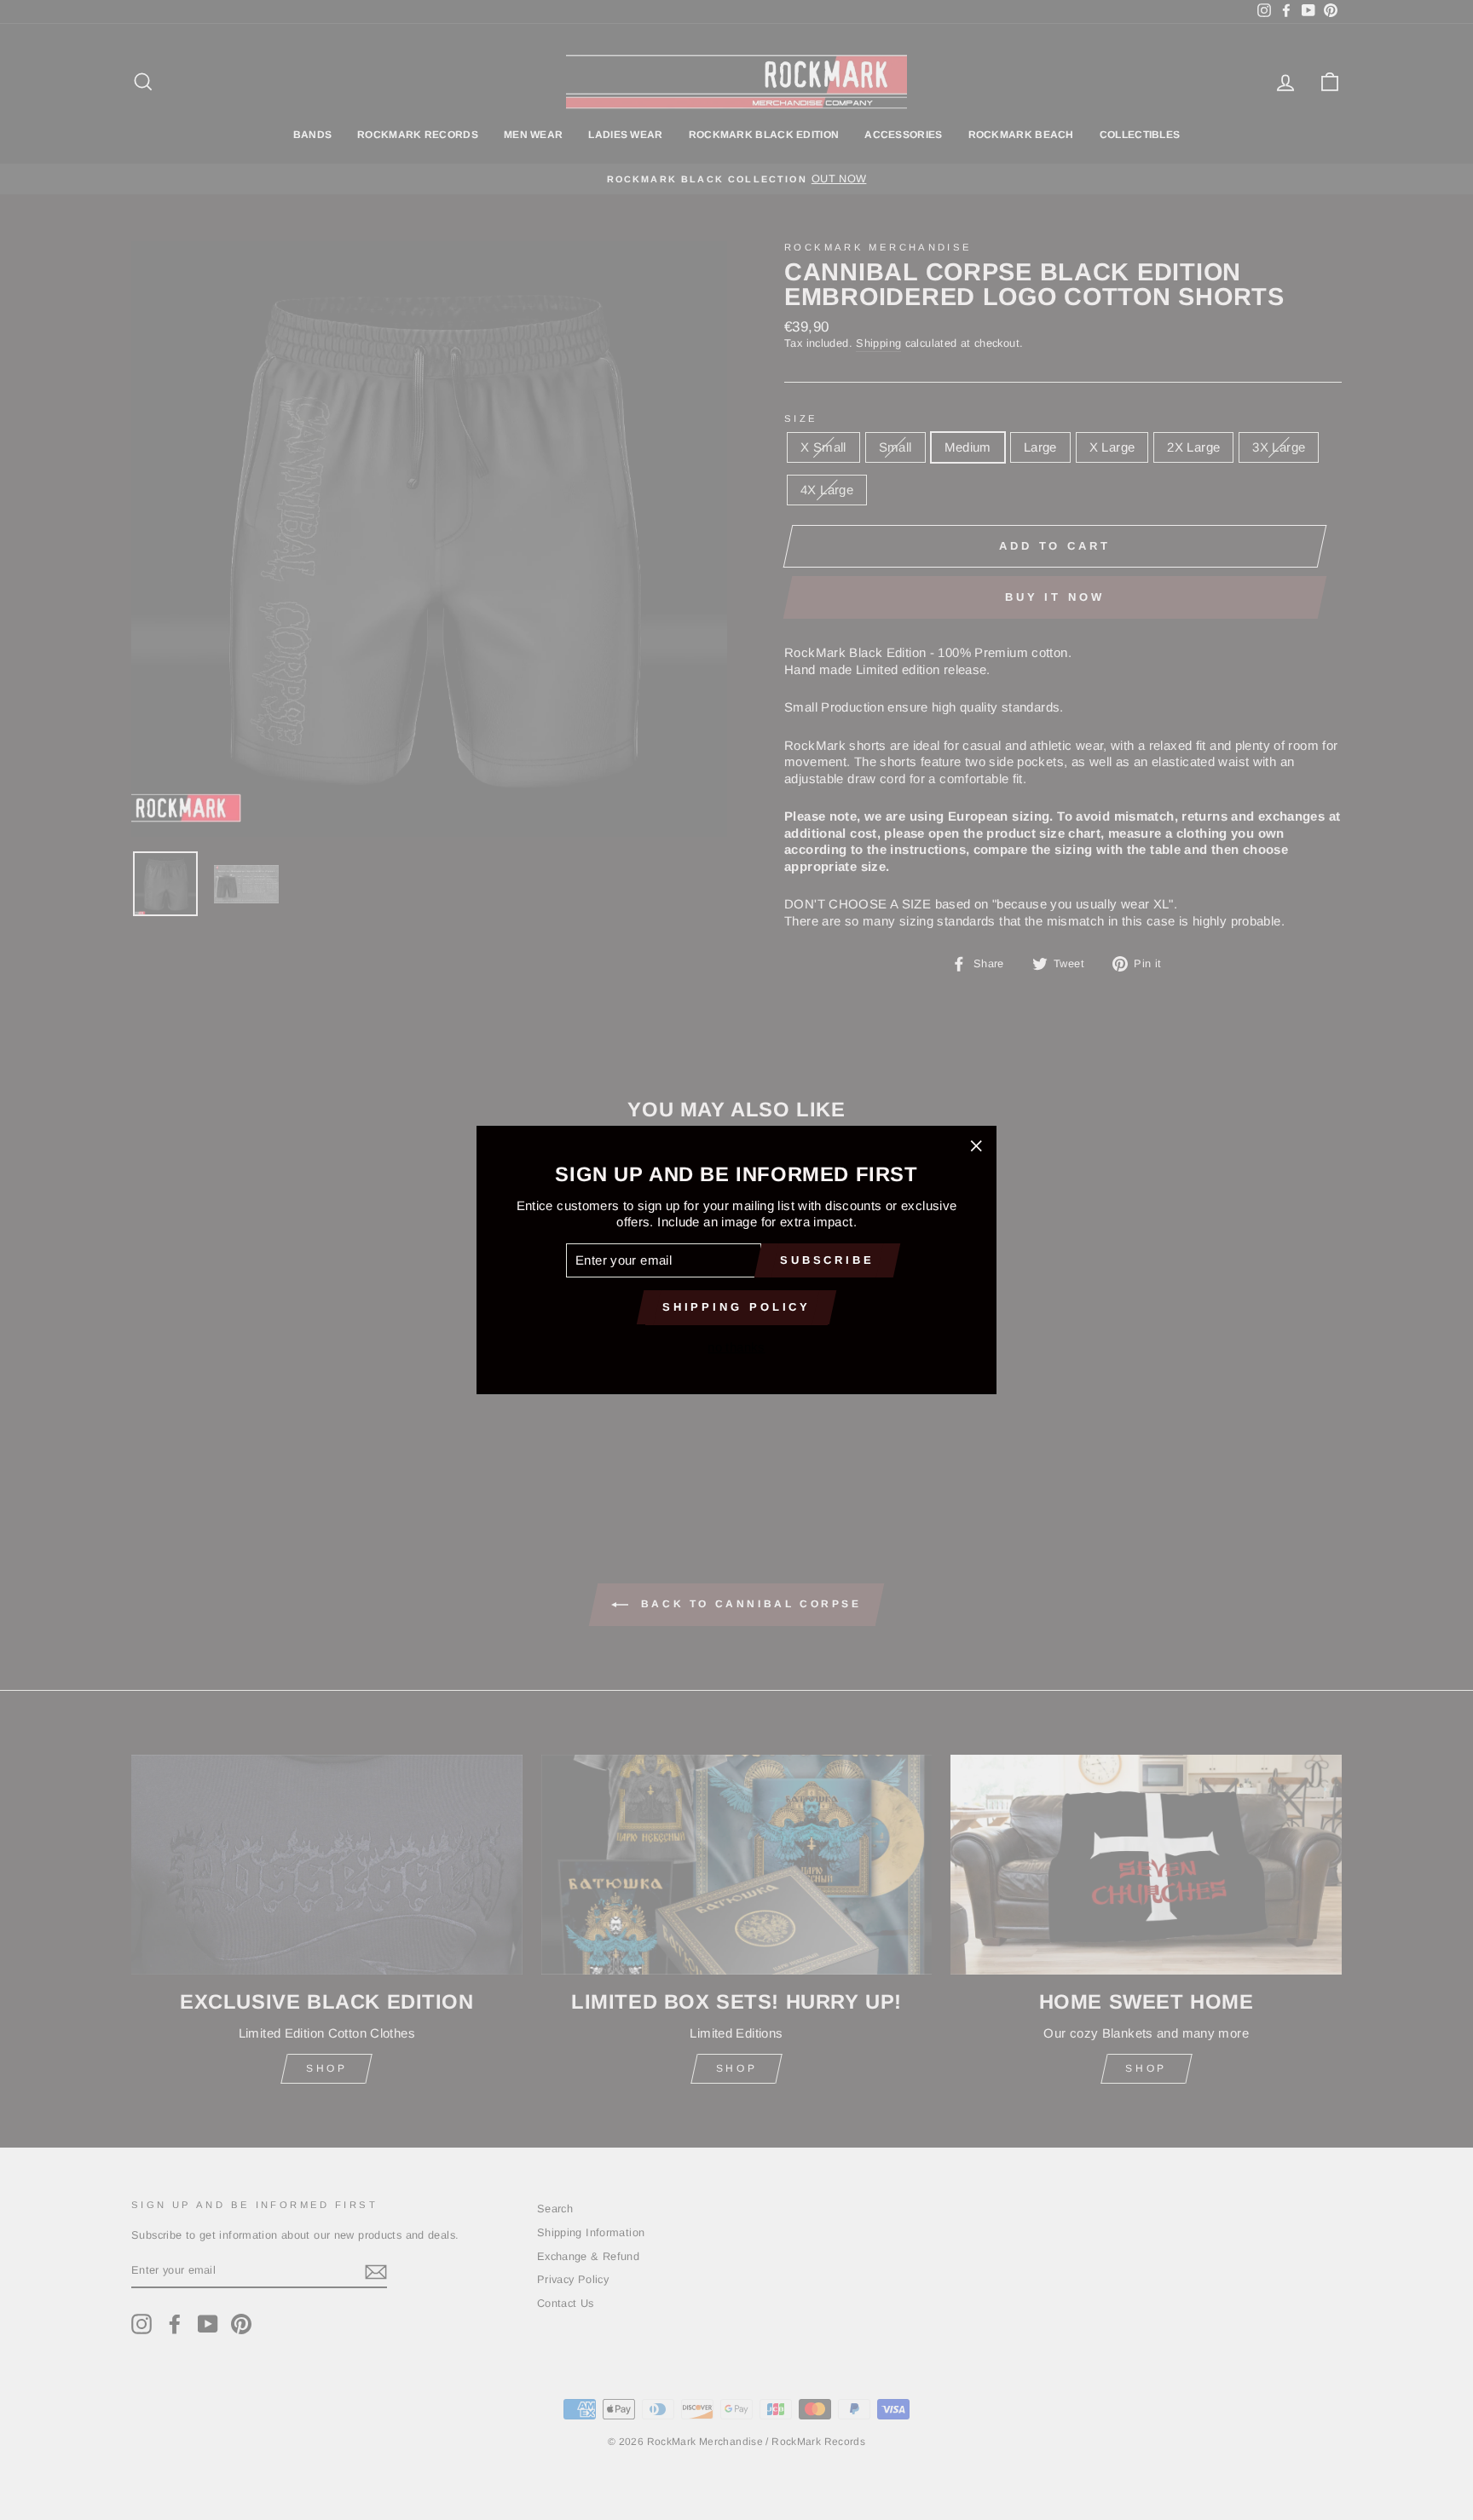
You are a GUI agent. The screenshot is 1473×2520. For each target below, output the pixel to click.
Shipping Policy (737, 1307)
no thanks (736, 1347)
